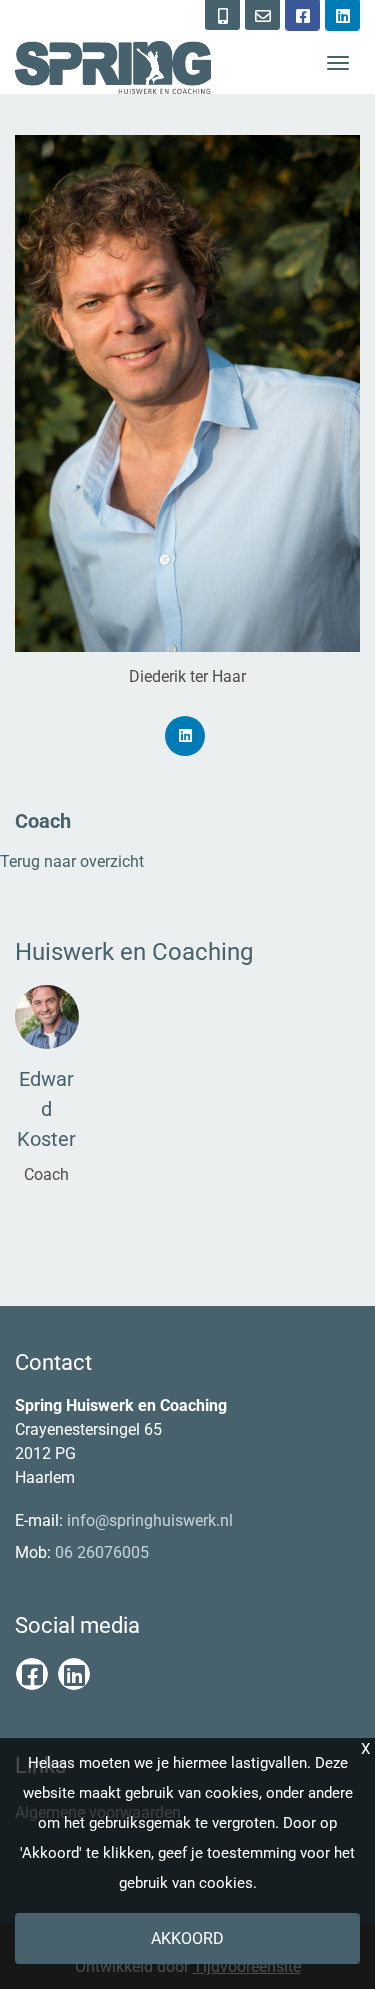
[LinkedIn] (342, 15)
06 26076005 (102, 1552)
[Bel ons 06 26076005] (222, 15)
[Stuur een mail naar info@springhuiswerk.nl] (262, 15)
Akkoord (187, 1938)
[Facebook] (302, 15)
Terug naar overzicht (72, 861)
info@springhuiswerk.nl (150, 1520)
